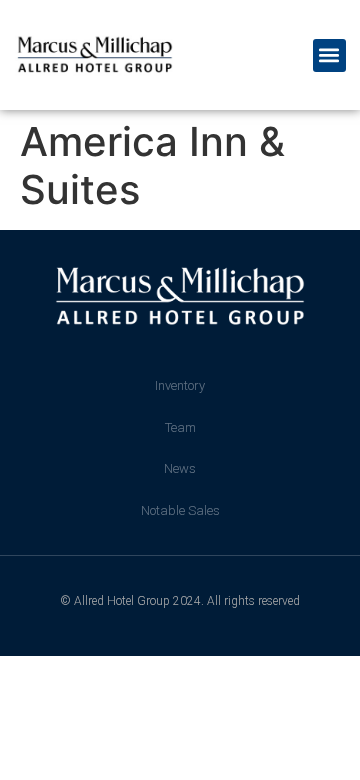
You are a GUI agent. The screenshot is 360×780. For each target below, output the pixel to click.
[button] (329, 55)
